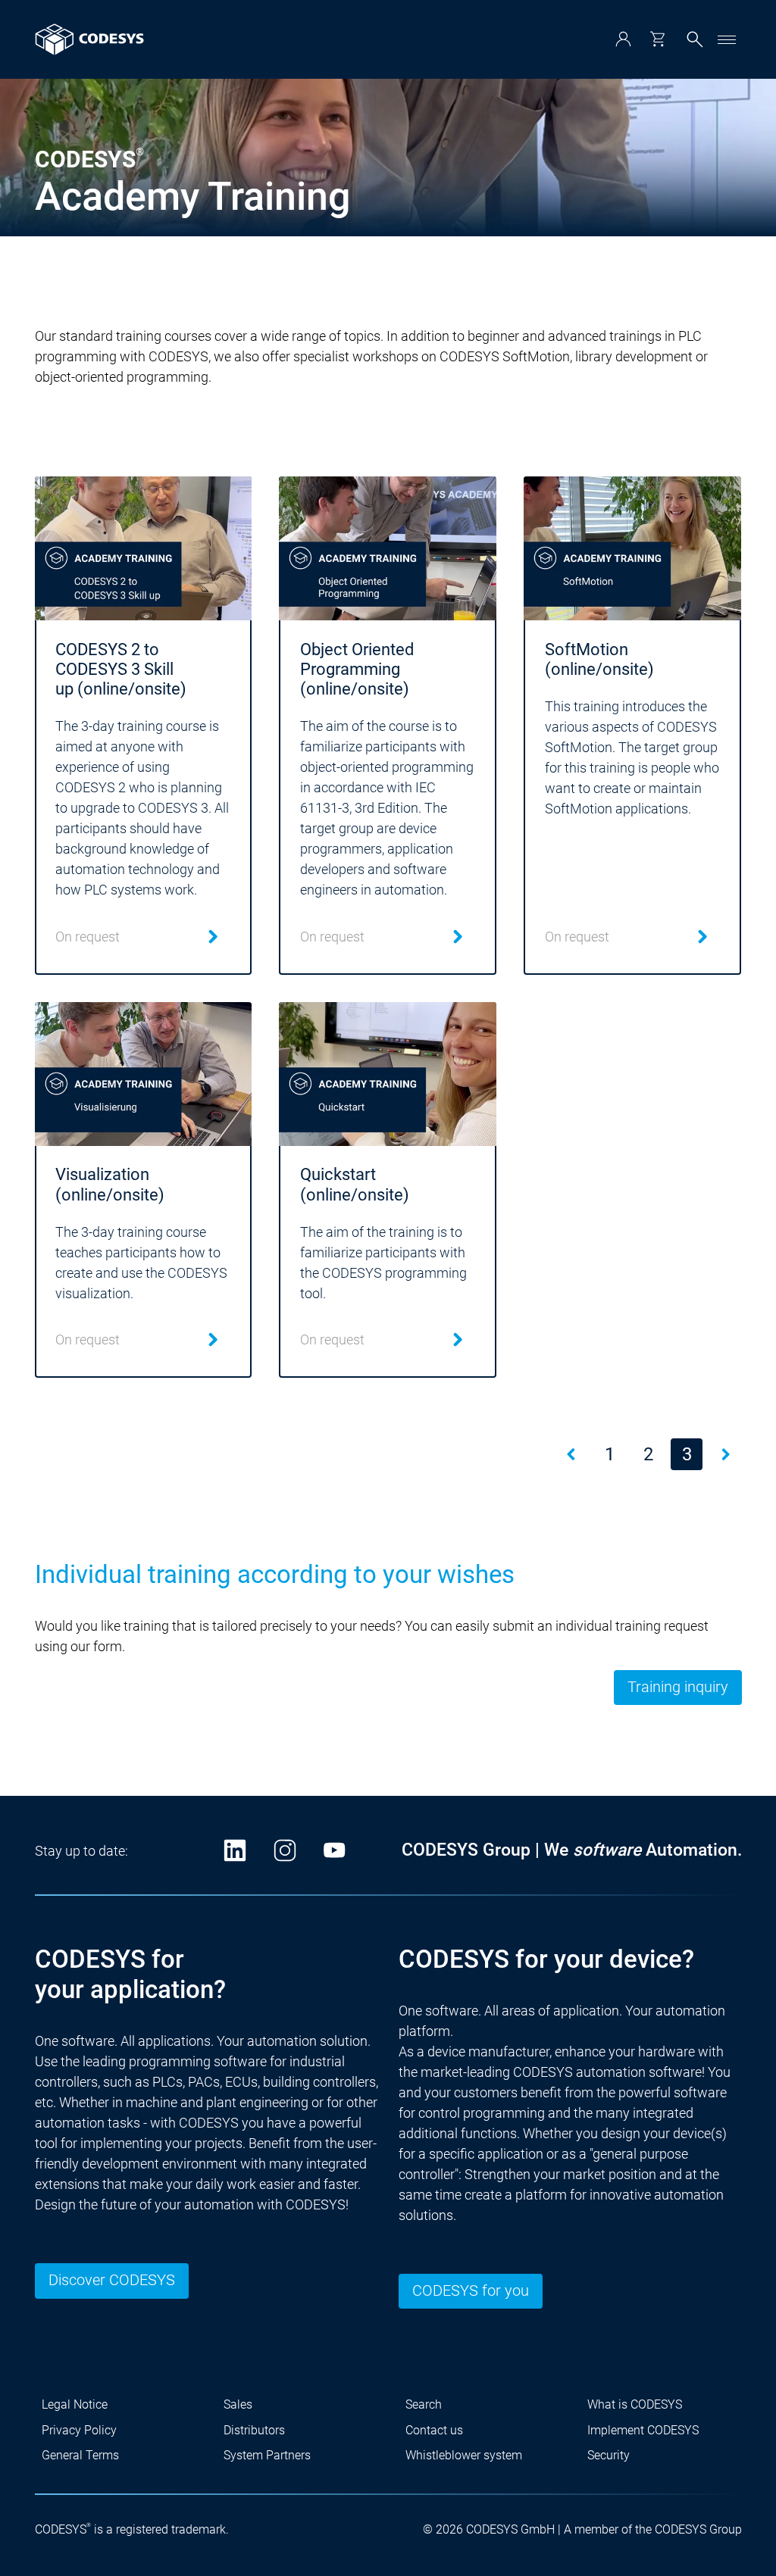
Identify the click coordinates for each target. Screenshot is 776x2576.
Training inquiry (678, 1687)
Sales (238, 2404)
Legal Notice (75, 2404)
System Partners (267, 2455)
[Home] (89, 39)
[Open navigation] (727, 39)
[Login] (623, 39)
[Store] (657, 39)
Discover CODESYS (112, 2280)
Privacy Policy (79, 2430)
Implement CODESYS (643, 2430)
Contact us (434, 2430)
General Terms (80, 2455)
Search (424, 2404)
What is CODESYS (635, 2404)
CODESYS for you (471, 2291)
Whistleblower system (464, 2455)
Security (609, 2455)
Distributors (254, 2430)
